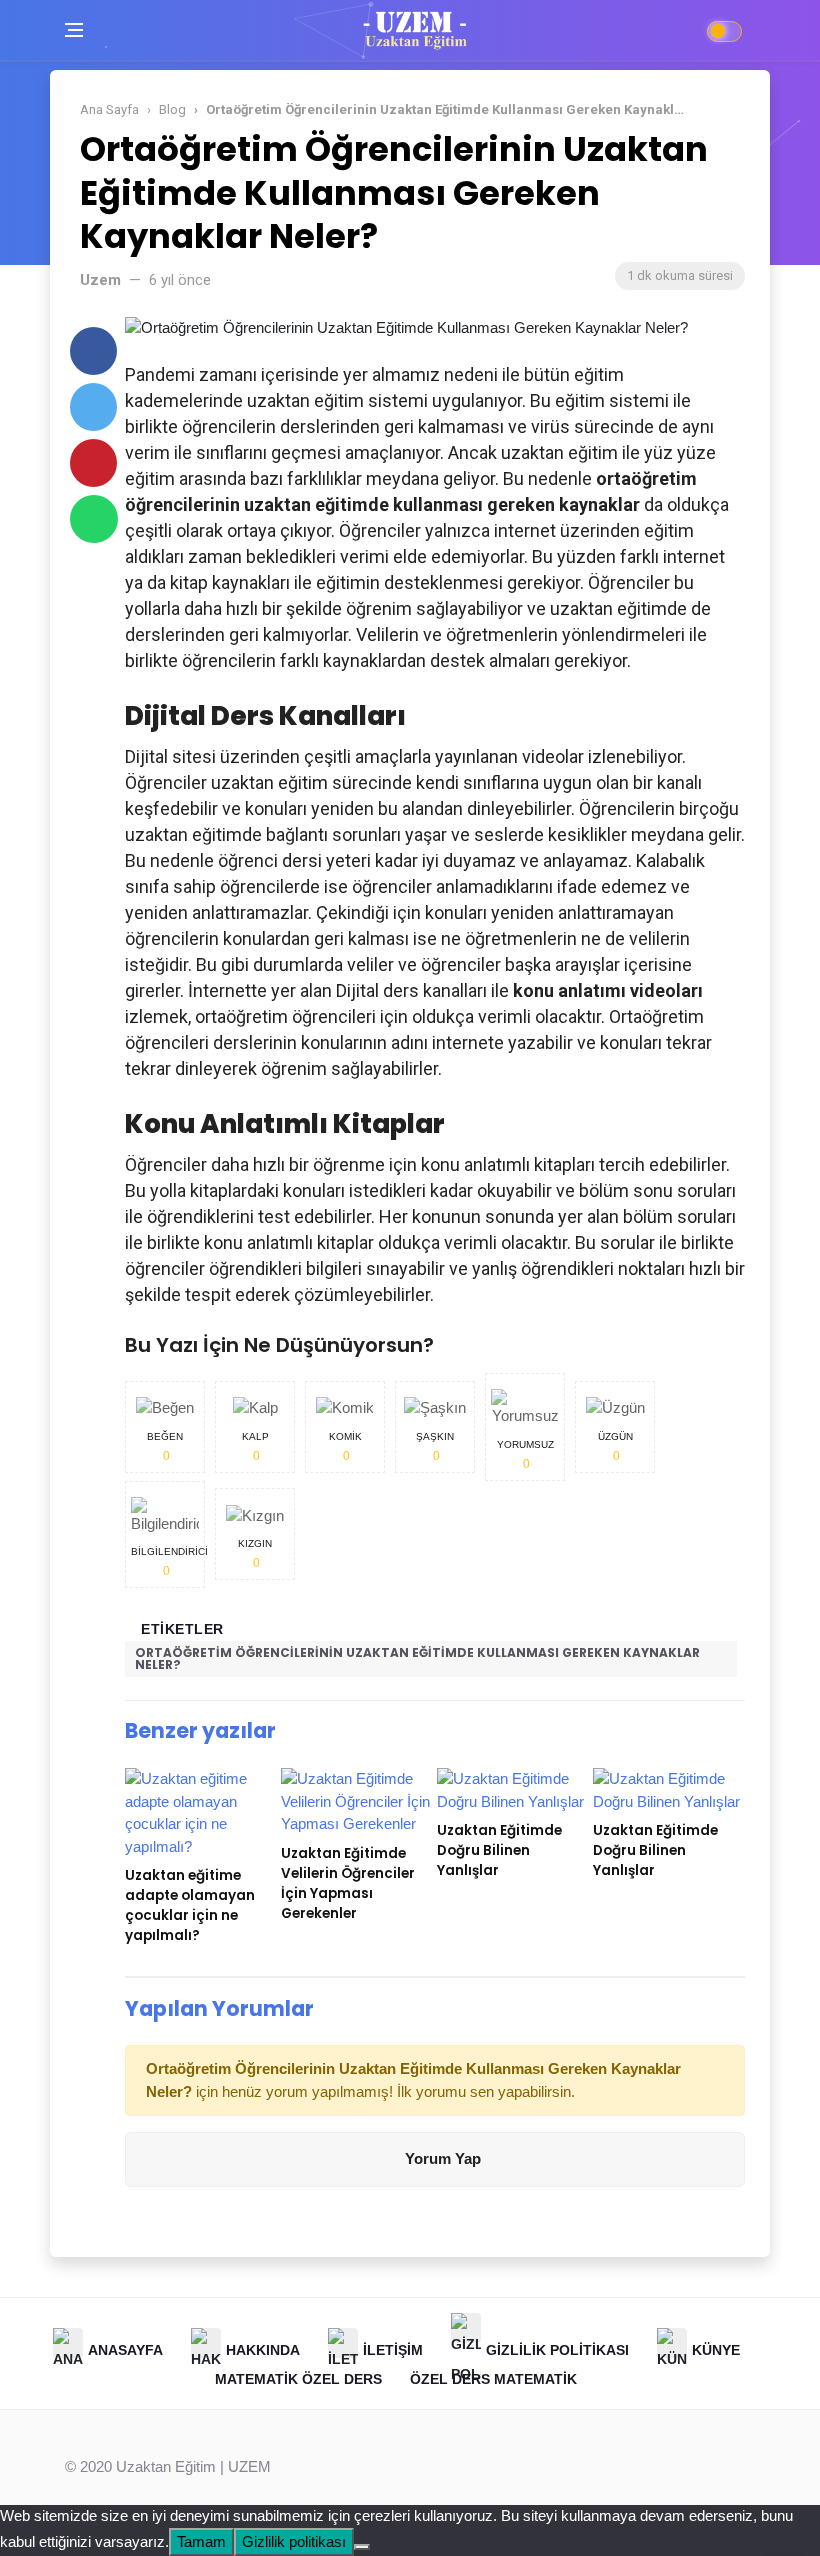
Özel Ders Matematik (493, 2379)
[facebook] (93, 351)
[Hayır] (362, 2547)
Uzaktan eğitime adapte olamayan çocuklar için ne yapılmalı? (190, 1905)
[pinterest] (93, 463)
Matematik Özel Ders (298, 2379)
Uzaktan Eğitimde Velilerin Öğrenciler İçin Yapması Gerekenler (348, 1883)
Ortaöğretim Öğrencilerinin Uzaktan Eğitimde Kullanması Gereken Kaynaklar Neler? (417, 1658)
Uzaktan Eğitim (166, 2466)
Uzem (100, 280)
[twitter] (93, 407)
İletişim (393, 2349)
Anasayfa (125, 2349)
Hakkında (263, 2349)
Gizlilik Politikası (557, 2349)
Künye (716, 2349)
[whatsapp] (94, 519)
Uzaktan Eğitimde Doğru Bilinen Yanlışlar (499, 1850)
